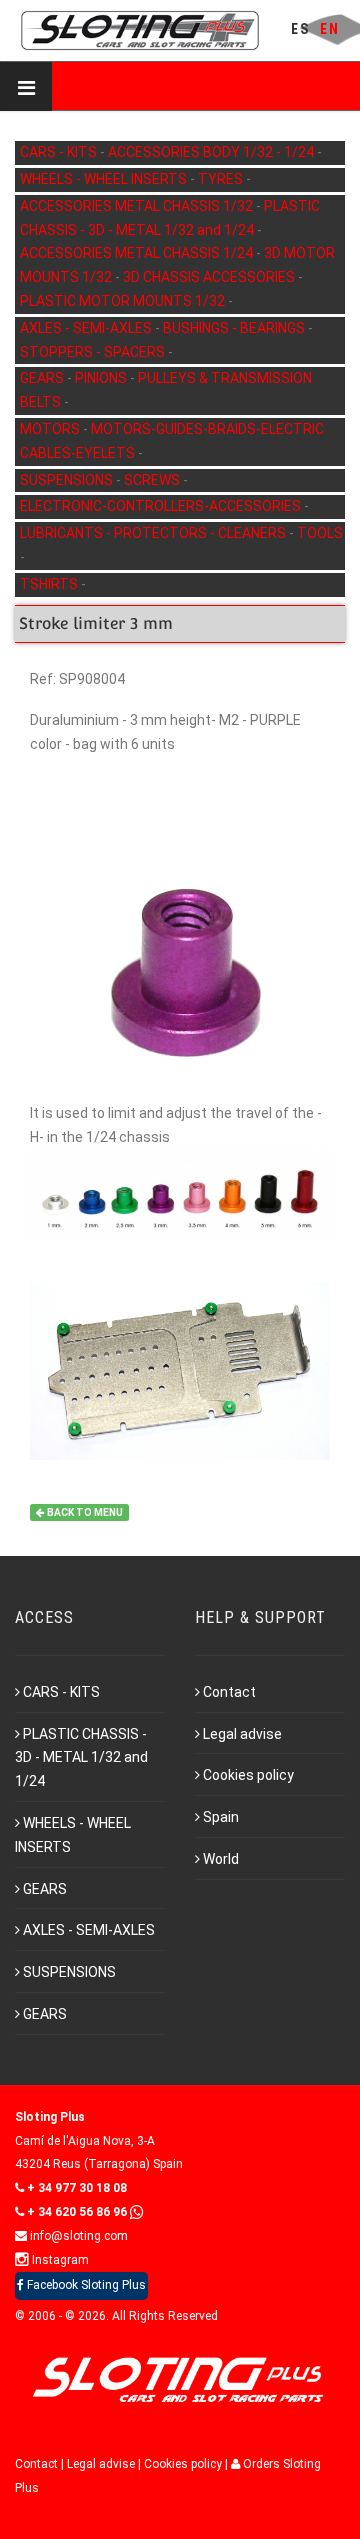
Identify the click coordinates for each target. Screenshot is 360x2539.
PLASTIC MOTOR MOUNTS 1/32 (124, 301)
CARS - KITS (60, 152)
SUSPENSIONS (68, 480)
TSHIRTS (50, 584)
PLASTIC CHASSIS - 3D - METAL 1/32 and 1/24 (81, 1758)
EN (330, 29)
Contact (229, 1692)
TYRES (222, 179)
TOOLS (320, 533)
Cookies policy (248, 1775)
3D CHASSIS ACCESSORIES (210, 277)
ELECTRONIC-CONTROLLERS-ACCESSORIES (162, 506)
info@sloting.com (77, 2236)
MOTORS (51, 429)
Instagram (59, 2260)
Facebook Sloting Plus (85, 2285)
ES (300, 29)
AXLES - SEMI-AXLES (87, 328)
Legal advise (242, 1734)
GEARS (43, 378)
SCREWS (153, 480)
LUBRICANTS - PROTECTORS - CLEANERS (154, 533)
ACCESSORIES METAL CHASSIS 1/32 (138, 206)
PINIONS (102, 378)
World (221, 1859)
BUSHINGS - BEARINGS (235, 328)
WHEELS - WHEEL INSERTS (105, 179)
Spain (221, 1817)
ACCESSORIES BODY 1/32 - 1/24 (212, 152)
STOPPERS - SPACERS (94, 352)
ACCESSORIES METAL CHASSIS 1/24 (138, 253)
